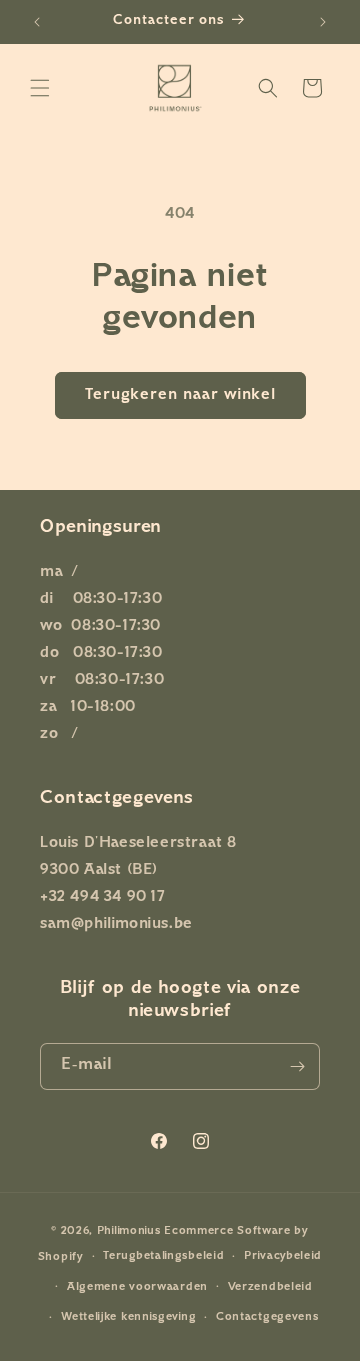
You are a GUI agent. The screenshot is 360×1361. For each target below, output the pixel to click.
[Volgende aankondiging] (323, 22)
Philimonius (129, 1231)
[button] (40, 88)
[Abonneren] (297, 1066)
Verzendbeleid (270, 1287)
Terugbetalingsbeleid (163, 1256)
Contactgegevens (267, 1317)
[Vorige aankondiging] (37, 22)
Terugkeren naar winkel (180, 395)
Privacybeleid (283, 1256)
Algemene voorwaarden (137, 1287)
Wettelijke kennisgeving (128, 1317)
